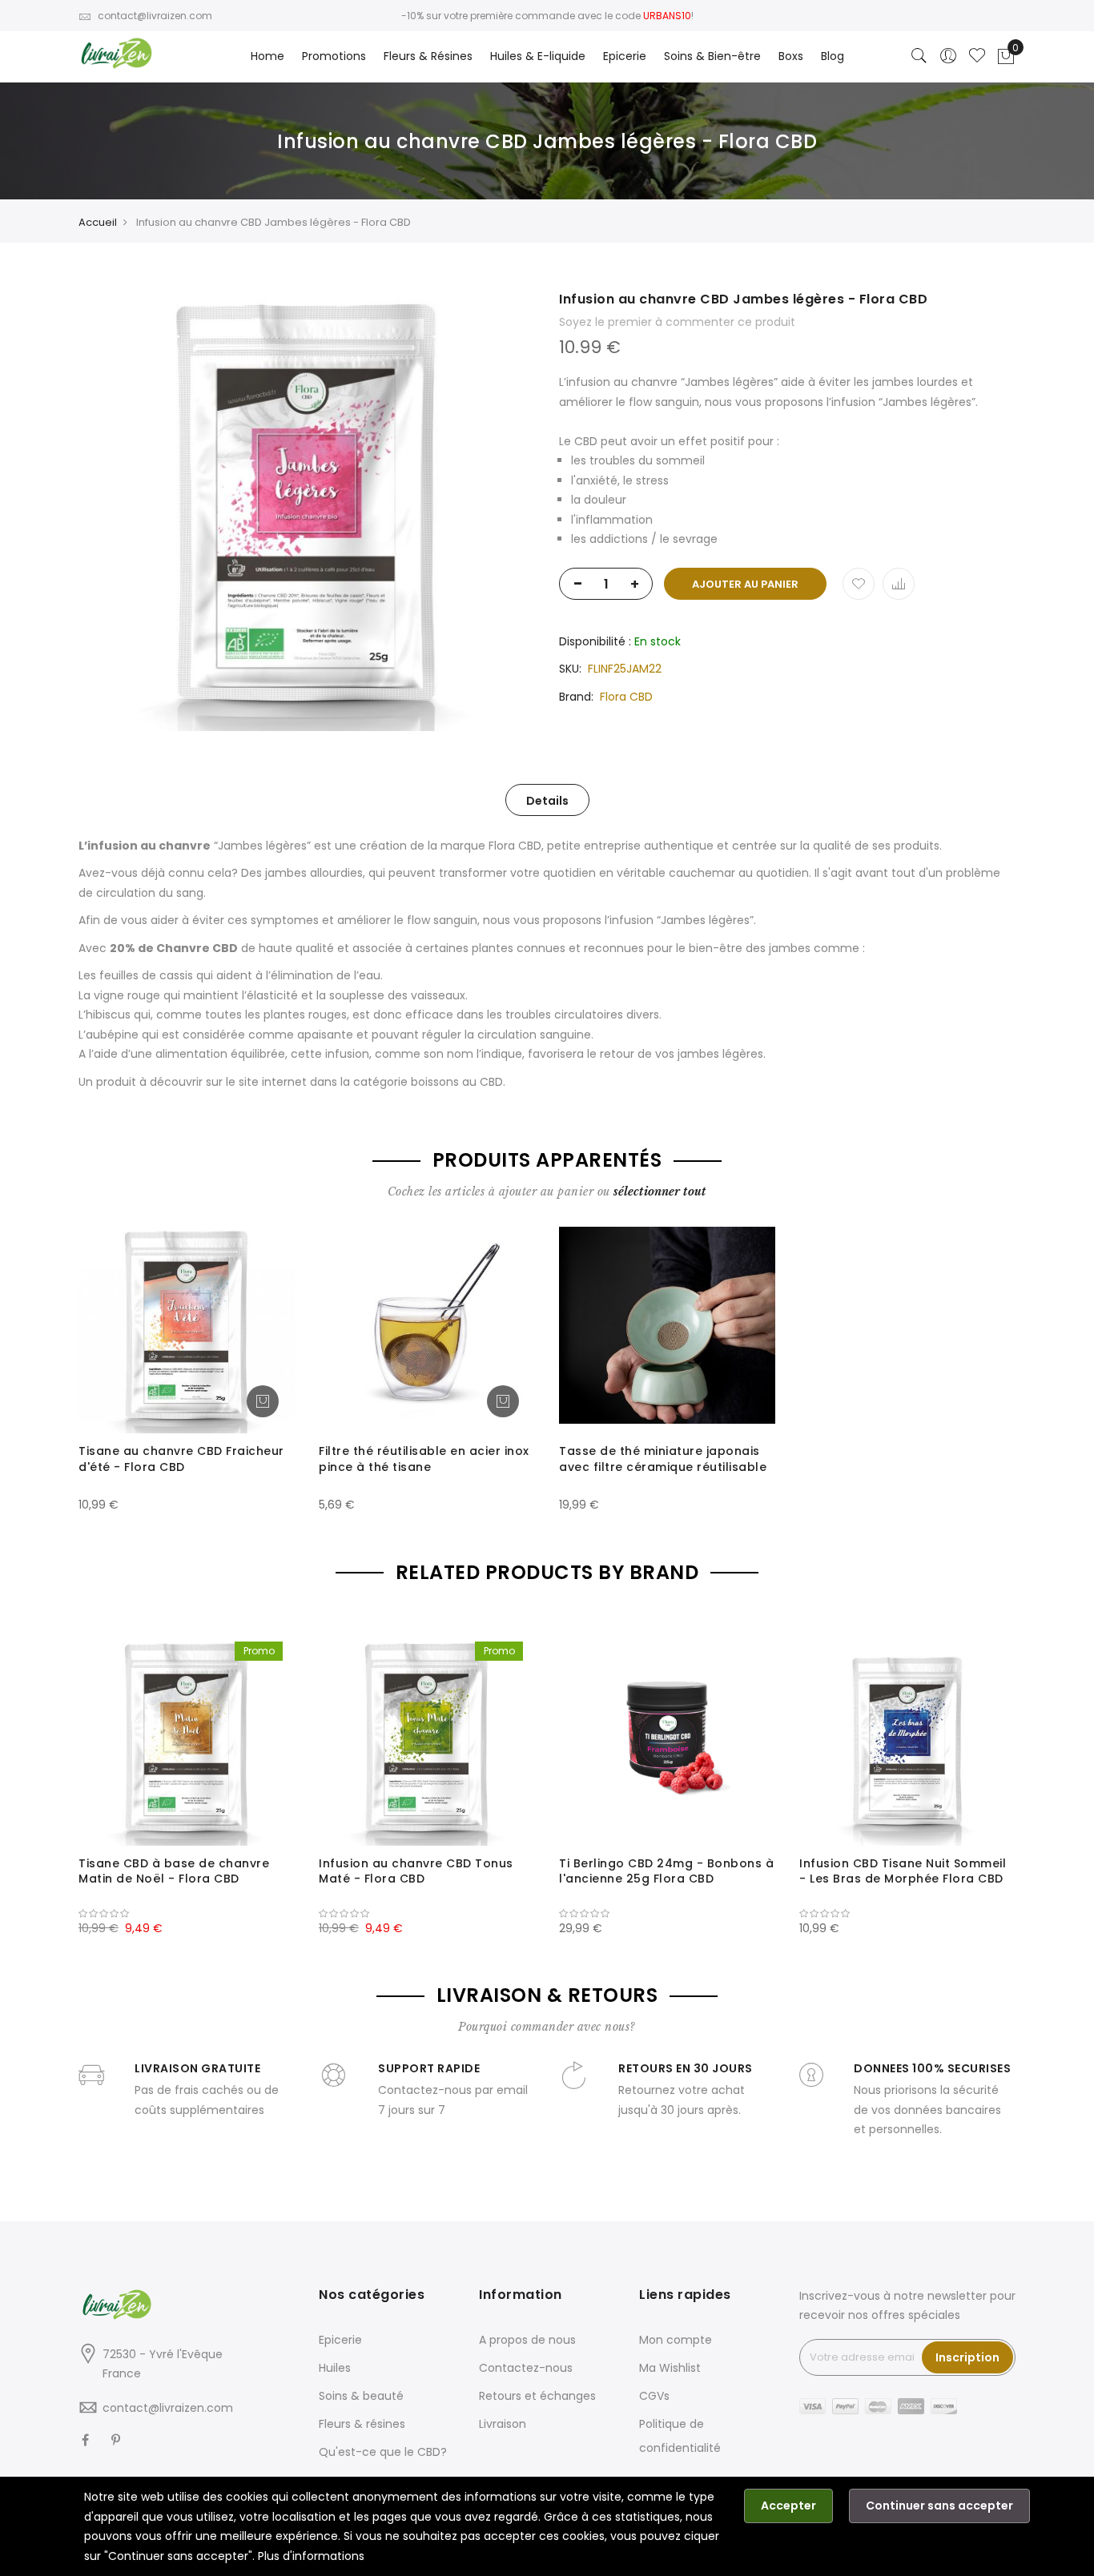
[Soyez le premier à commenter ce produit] (187, 1914)
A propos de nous (527, 2340)
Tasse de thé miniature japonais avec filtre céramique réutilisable (663, 1459)
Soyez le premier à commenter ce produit (677, 322)
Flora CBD (626, 697)
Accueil (98, 222)
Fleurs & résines (362, 2424)
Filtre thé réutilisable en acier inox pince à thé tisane (424, 1459)
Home (267, 56)
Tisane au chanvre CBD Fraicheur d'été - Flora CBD (181, 1459)
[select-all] (660, 1192)
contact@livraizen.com (155, 16)
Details (547, 801)
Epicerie (340, 2340)
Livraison (503, 2424)
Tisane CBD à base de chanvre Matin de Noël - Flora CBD (174, 1871)
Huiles (335, 2368)
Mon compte (676, 2340)
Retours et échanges (537, 2396)
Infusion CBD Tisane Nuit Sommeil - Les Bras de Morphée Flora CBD (903, 1871)
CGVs (654, 2396)
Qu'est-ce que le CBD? (383, 2452)
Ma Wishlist (670, 2368)
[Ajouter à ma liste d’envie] (859, 584)
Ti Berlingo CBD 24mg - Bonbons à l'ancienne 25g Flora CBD (666, 1871)
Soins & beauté (361, 2396)
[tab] (547, 800)
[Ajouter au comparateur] (899, 584)
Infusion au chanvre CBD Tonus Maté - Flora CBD (416, 1871)
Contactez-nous (526, 2368)
